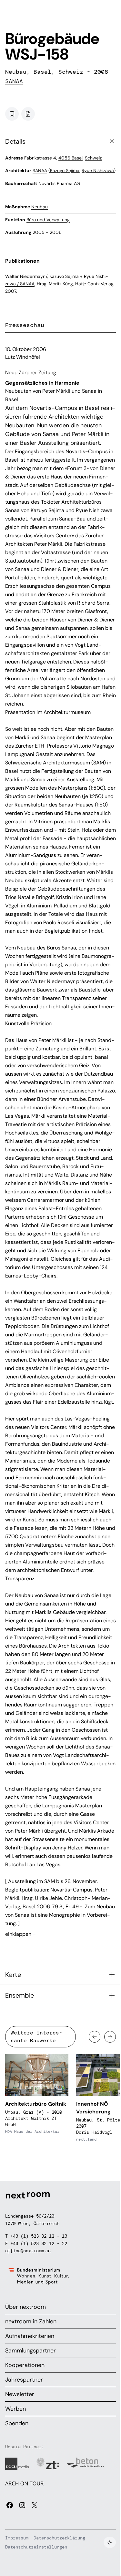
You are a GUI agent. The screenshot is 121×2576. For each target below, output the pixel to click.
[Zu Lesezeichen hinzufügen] (12, 114)
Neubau (40, 207)
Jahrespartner (24, 2380)
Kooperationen (25, 2365)
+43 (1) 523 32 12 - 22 (39, 2243)
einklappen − (20, 1934)
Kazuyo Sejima (65, 170)
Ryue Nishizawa (98, 170)
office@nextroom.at (28, 2251)
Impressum (17, 2538)
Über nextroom (25, 2307)
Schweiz (93, 158)
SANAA (14, 81)
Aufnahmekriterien (30, 2336)
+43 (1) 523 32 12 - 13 (39, 2236)
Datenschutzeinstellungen (36, 2547)
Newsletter (20, 2394)
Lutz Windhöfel (23, 357)
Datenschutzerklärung (59, 2538)
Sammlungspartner (30, 2351)
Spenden (17, 2423)
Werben (15, 2409)
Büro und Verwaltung (48, 220)
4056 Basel (71, 158)
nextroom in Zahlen (31, 2321)
